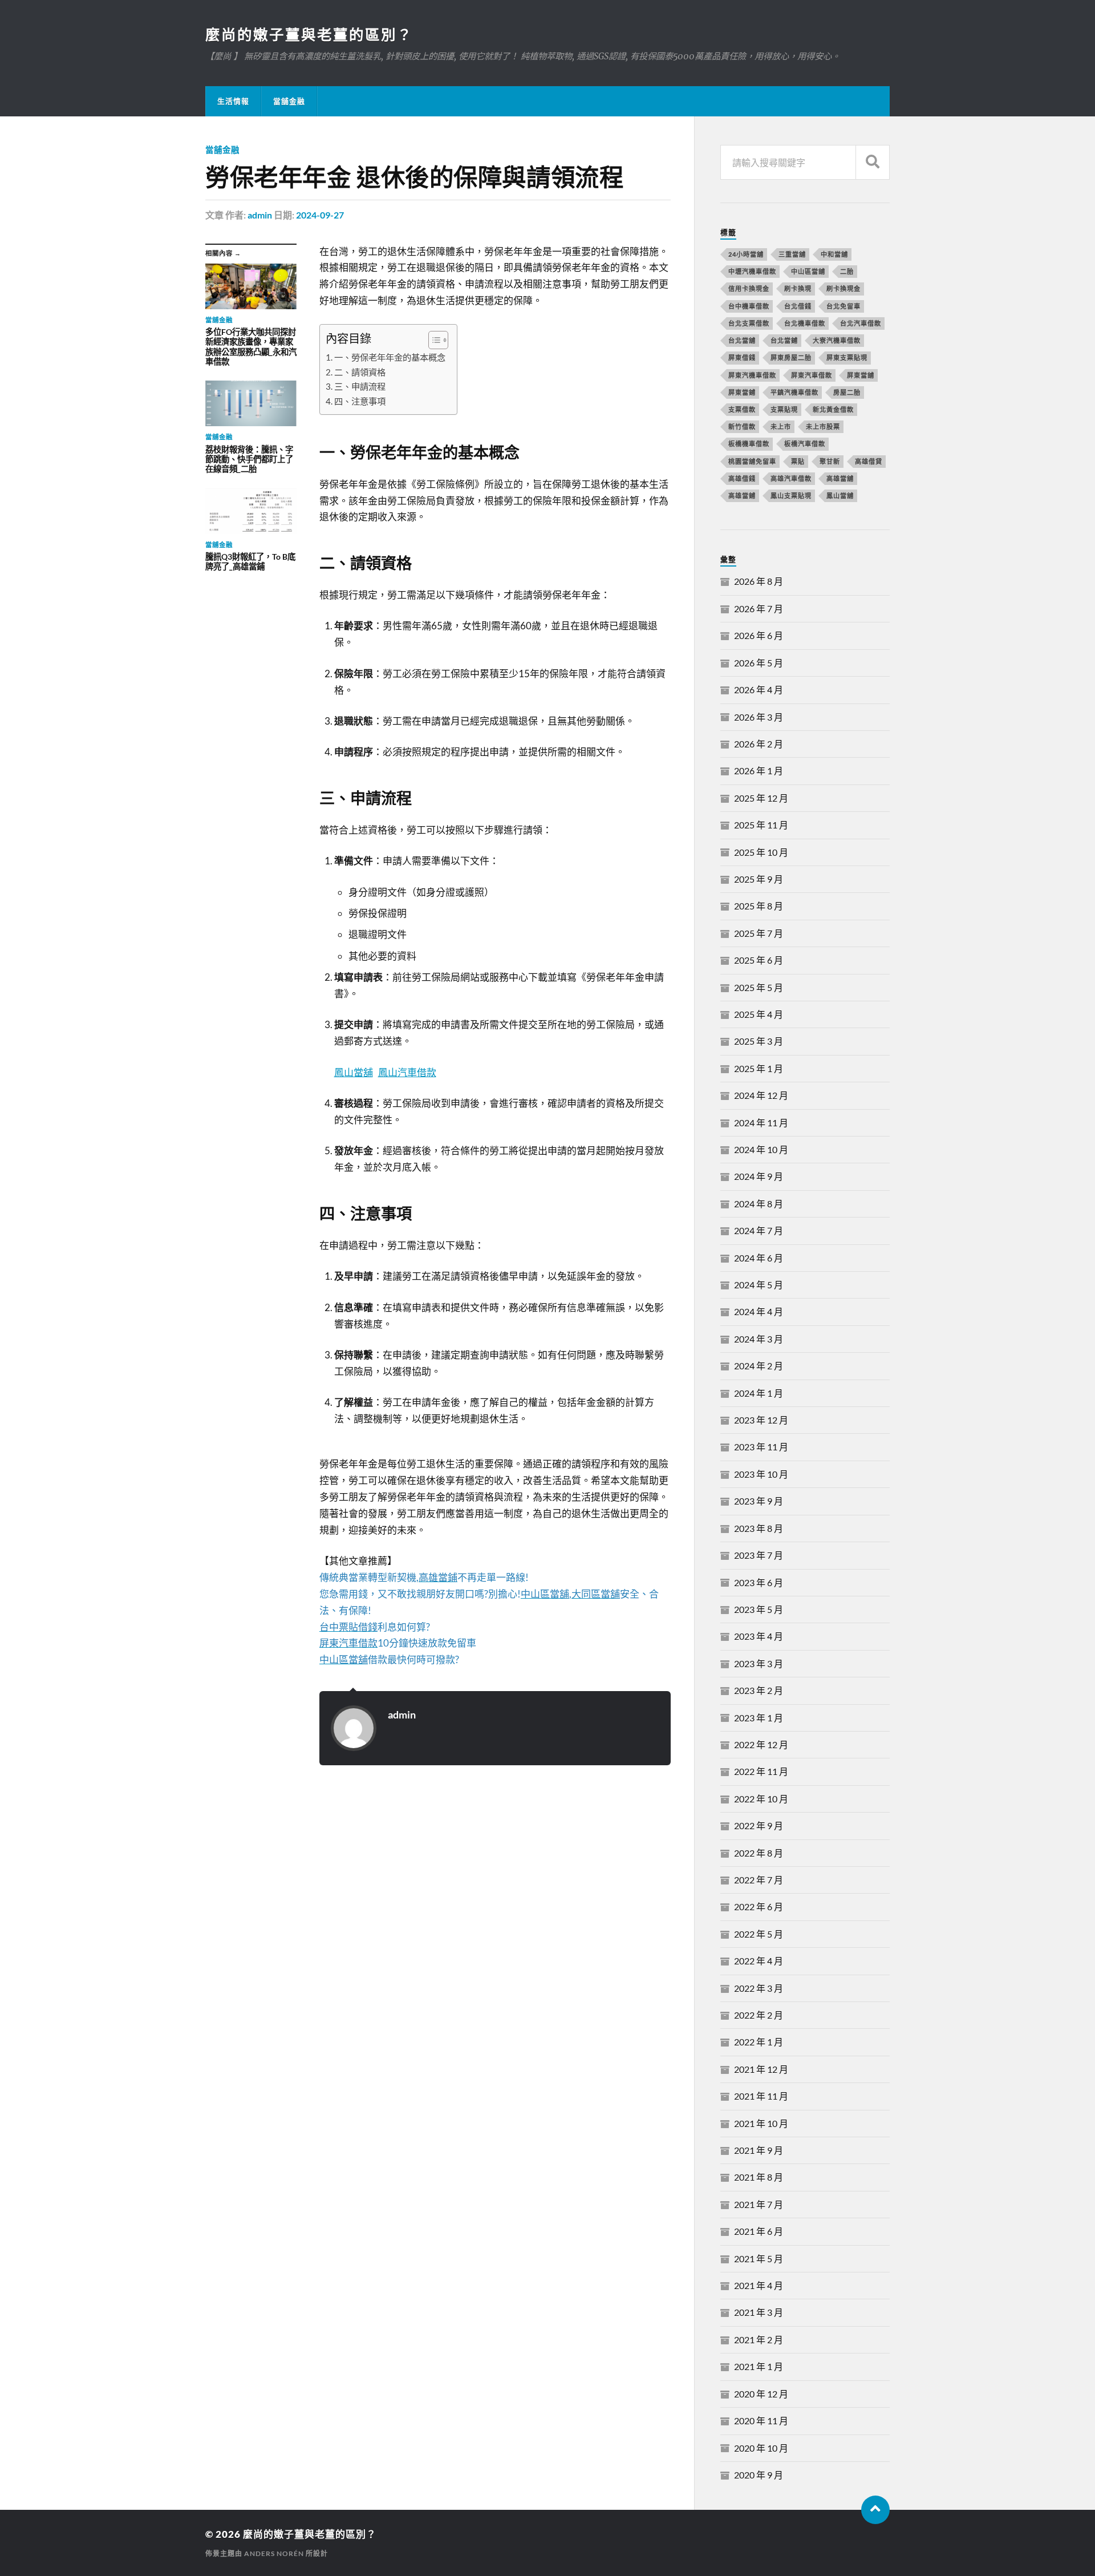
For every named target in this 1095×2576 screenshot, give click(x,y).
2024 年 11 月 (761, 1123)
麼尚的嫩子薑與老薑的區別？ (309, 34)
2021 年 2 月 (759, 2340)
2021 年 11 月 (761, 2096)
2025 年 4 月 (759, 1014)
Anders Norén (274, 2553)
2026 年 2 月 (759, 744)
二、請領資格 (360, 372)
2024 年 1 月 (759, 1393)
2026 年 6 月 (759, 635)
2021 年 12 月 (761, 2069)
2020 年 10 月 (761, 2448)
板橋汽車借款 (805, 444)
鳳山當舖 (354, 1072)
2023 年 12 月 (761, 1420)
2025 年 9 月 (759, 879)
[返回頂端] (875, 2510)
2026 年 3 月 (759, 717)
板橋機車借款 (749, 444)
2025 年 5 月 (759, 987)
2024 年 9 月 (759, 1176)
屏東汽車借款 (812, 375)
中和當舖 (834, 254)
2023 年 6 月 (759, 1582)
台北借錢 (798, 306)
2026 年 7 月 (759, 608)
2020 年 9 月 (759, 2475)
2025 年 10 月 (761, 852)
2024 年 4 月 (759, 1311)
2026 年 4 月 (759, 690)
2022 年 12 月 (761, 1744)
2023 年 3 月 (759, 1663)
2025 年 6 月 (759, 960)
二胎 (847, 271)
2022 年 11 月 (761, 1771)
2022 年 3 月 (759, 1988)
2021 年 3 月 (759, 2312)
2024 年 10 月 (761, 1149)
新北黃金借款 (833, 409)
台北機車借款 (805, 323)
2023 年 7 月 (759, 1555)
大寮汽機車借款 (837, 340)
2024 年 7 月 (759, 1230)
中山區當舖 (808, 271)
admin (260, 215)
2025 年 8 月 (759, 906)
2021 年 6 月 (759, 2231)
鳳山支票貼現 (791, 496)
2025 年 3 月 (759, 1041)
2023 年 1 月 (759, 1718)
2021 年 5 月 (759, 2258)
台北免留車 (843, 306)
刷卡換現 (798, 288)
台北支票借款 (749, 323)
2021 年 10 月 (761, 2123)
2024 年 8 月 (759, 1204)
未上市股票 (823, 426)
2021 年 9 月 (759, 2150)
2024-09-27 (320, 215)
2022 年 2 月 (759, 2015)
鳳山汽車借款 (407, 1072)
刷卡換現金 (843, 288)
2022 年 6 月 (759, 1906)
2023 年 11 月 (761, 1447)
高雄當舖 (840, 478)
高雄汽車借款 (791, 478)
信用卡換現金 (749, 288)
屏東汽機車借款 (752, 375)
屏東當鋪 (742, 392)
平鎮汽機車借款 (794, 392)
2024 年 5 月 (759, 1285)
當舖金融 (289, 101)
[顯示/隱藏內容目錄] (433, 340)
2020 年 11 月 (761, 2421)
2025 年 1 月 (759, 1068)
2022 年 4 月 (759, 1961)
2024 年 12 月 (761, 1095)
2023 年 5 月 (759, 1609)
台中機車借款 (749, 306)
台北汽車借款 (861, 323)
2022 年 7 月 (759, 1880)
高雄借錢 (742, 478)
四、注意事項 (360, 401)
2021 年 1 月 (759, 2366)
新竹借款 (742, 426)
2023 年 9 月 (759, 1501)
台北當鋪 (784, 340)
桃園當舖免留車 (752, 461)
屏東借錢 (742, 357)
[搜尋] (873, 162)
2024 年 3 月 (759, 1339)
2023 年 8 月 (759, 1528)
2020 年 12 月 (761, 2394)
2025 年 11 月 (761, 825)
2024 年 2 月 (759, 1366)
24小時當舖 (746, 254)
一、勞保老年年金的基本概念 (390, 357)
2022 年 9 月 (759, 1825)
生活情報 (233, 101)
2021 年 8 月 (759, 2177)
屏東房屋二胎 (791, 357)
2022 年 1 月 (759, 2042)
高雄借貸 (869, 461)
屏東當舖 (861, 375)
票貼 (798, 461)
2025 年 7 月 (759, 933)
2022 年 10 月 (761, 1799)
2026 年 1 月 (759, 771)
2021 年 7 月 (759, 2204)
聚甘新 (830, 461)
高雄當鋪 (742, 496)
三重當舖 (792, 254)
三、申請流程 (360, 386)
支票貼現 (784, 409)
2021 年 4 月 (759, 2285)
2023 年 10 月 (761, 1474)
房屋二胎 (847, 392)
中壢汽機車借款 (752, 271)
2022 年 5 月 (759, 1934)
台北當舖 (742, 340)
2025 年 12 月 (761, 798)
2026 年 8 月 (759, 581)
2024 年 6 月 (759, 1258)
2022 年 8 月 (759, 1853)
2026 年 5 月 (759, 663)
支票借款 (742, 409)
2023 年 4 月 (759, 1636)
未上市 (781, 426)
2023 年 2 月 (759, 1690)
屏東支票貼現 (847, 357)
